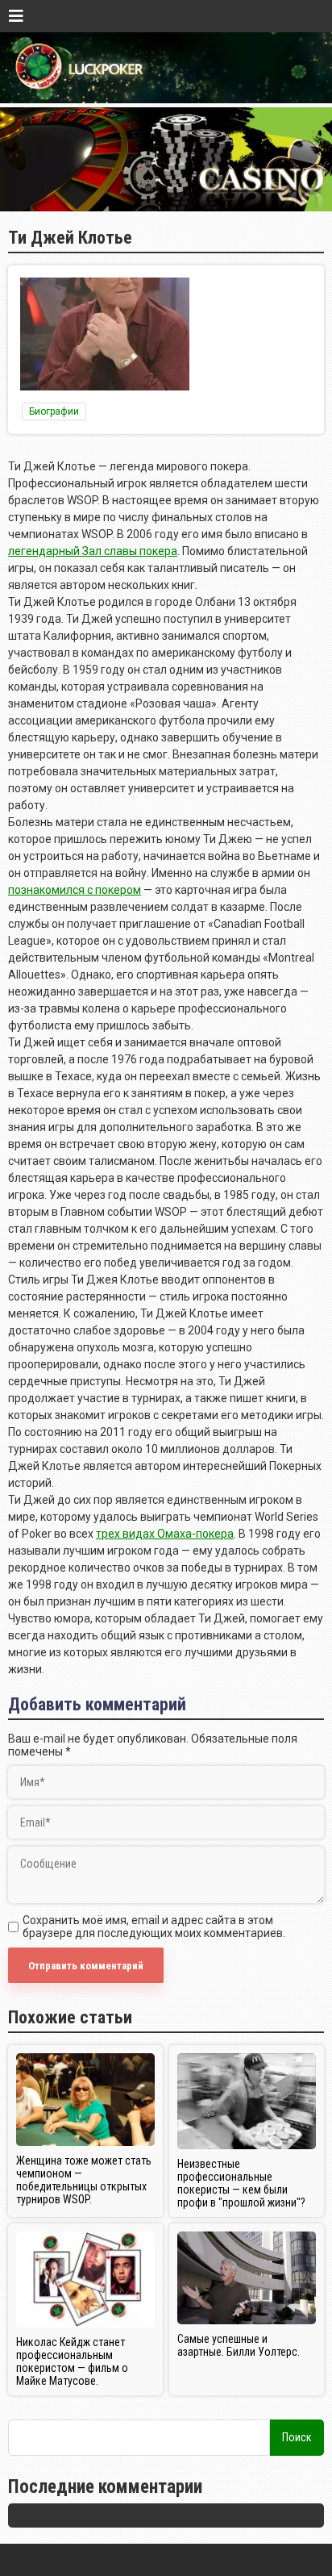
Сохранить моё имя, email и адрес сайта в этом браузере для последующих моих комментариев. (154, 1927)
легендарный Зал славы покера (93, 551)
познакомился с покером (75, 890)
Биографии (54, 411)
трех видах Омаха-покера (165, 1534)
